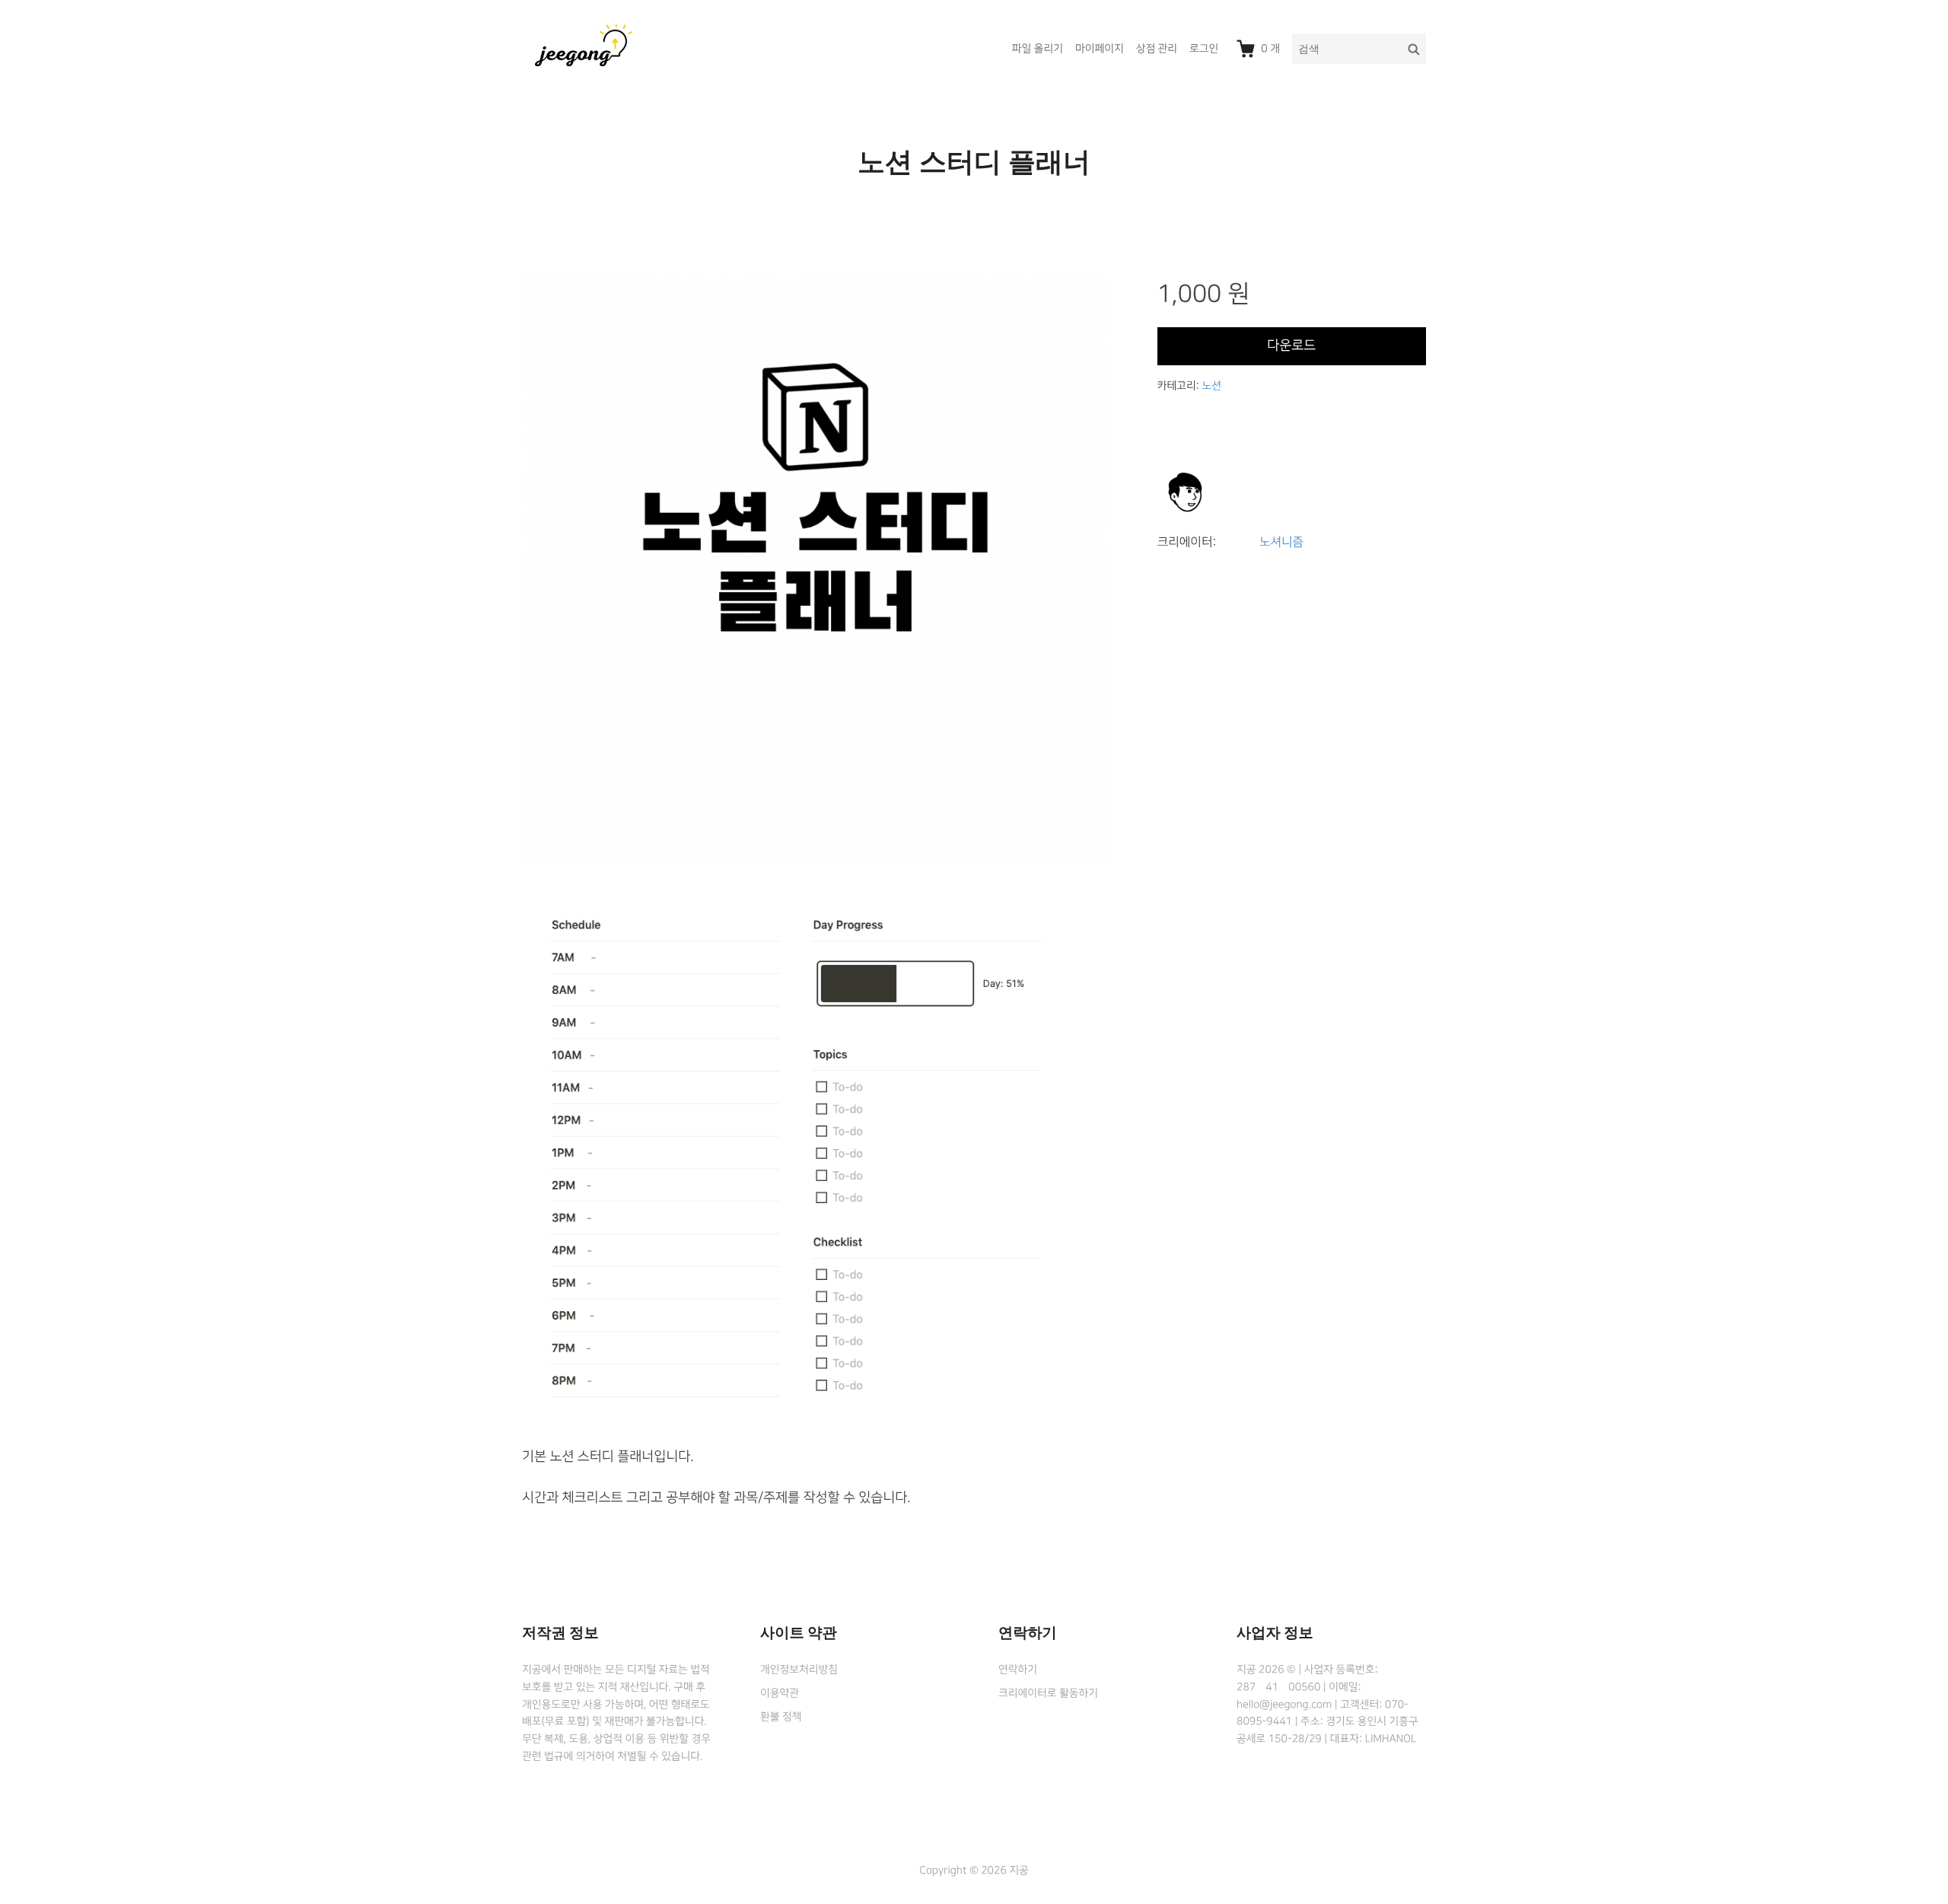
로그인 (1204, 49)
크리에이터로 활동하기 (1048, 1693)
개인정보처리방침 (799, 1670)
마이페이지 (1100, 49)
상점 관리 (1157, 49)
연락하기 (1018, 1670)
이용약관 (780, 1693)
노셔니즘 (1281, 543)
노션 (1211, 386)
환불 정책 (781, 1717)
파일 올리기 (1038, 49)
